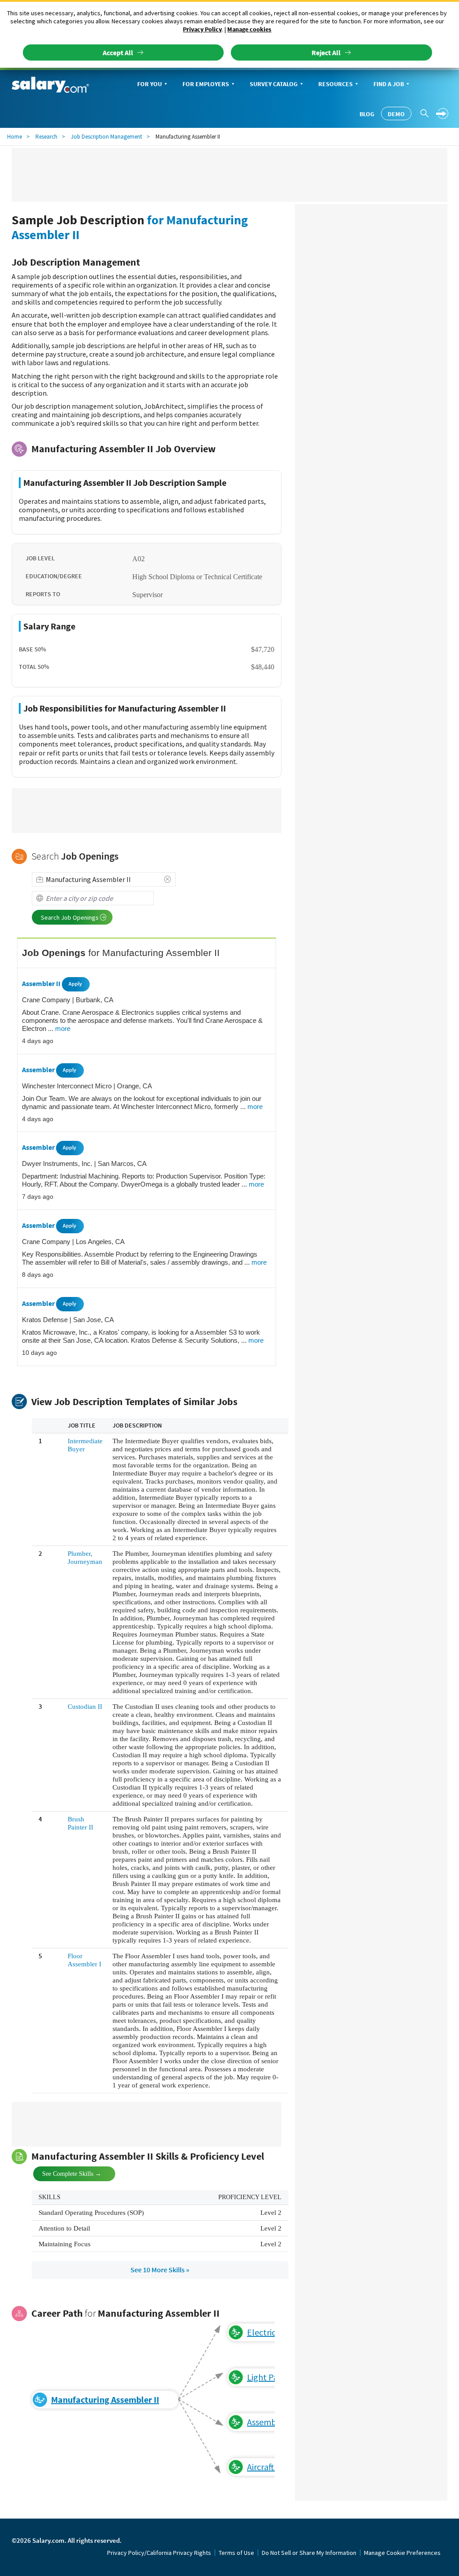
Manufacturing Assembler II (105, 2399)
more (63, 1028)
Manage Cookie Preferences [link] (402, 2553)
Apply (75, 984)
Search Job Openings (70, 917)
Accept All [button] (118, 52)
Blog (367, 114)
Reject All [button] (326, 52)
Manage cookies (249, 29)
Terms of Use (236, 2553)
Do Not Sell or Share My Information (309, 2553)
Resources (336, 84)
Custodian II (85, 1707)
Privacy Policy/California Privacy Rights (159, 2553)
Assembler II (42, 983)
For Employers (206, 84)
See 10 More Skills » (160, 2270)
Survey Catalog (274, 84)
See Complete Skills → (64, 2173)
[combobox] (104, 879)
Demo (396, 114)
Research (46, 137)
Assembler (39, 1070)
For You (149, 84)
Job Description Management (106, 137)
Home (15, 137)
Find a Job (389, 84)
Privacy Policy (202, 29)
